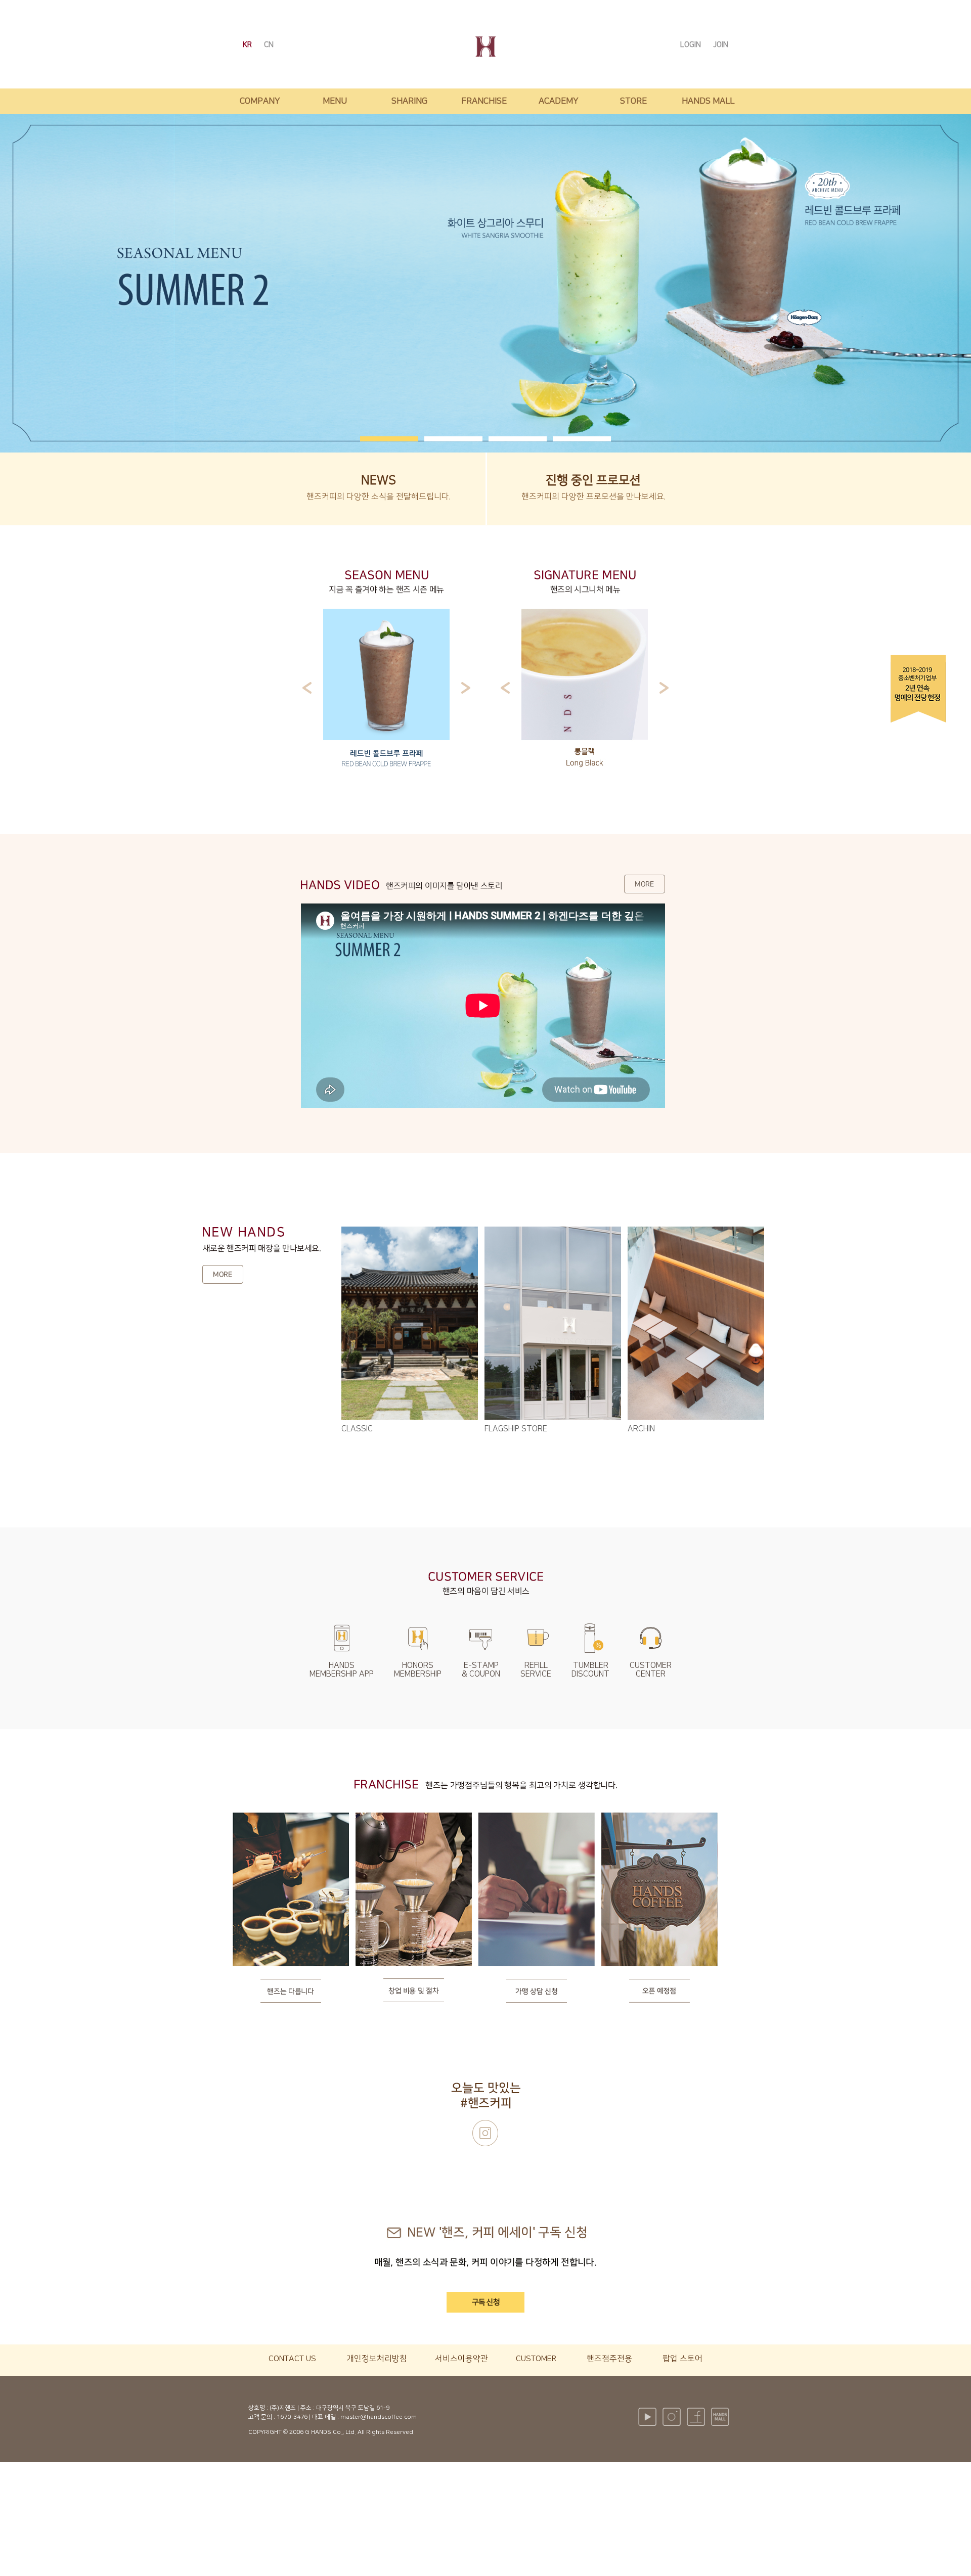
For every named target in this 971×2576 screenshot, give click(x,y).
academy (559, 101)
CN (269, 45)
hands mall (708, 101)
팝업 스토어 (682, 2359)
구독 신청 (486, 2302)
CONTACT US (292, 2359)
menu (335, 101)
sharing (409, 101)
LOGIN (692, 45)
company (260, 101)
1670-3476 (292, 2417)
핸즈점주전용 (609, 2359)
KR (248, 45)
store (633, 101)
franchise (484, 101)
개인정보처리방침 (377, 2359)
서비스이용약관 (461, 2359)
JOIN (721, 45)
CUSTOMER (536, 2359)
